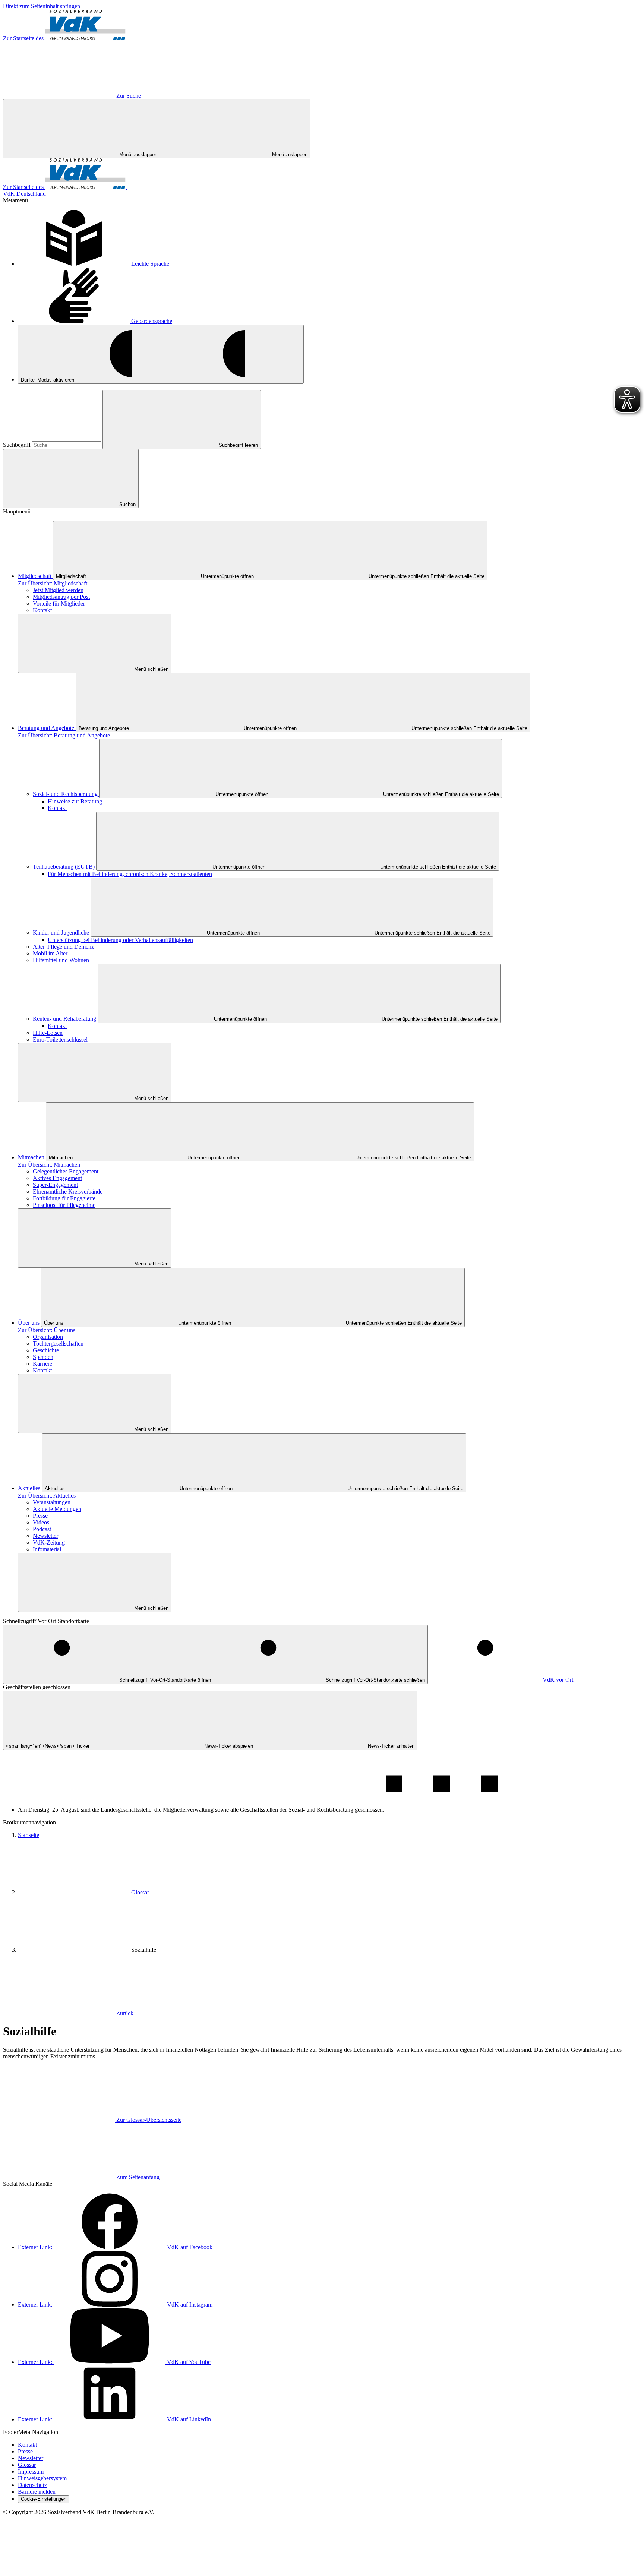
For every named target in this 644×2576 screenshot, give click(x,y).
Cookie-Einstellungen (44, 2499)
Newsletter (45, 1536)
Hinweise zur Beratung (75, 801)
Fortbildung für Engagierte (64, 1198)
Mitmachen (32, 1157)
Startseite (29, 1835)
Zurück (125, 2013)
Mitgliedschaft (35, 576)
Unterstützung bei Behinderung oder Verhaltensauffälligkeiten (120, 940)
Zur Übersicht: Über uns (47, 1330)
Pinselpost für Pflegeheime (64, 1205)
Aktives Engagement (57, 1178)
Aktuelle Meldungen (57, 1509)
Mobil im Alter (50, 953)
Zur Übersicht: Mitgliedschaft (53, 583)
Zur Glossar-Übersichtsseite (149, 2120)
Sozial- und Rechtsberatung (66, 794)
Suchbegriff (18, 445)
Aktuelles (30, 1488)
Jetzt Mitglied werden (58, 590)
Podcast (42, 1529)
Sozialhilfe (144, 1950)
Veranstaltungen (52, 1502)
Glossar (140, 1892)
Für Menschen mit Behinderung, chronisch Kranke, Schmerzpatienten (130, 874)
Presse (40, 1516)
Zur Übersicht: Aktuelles (47, 1496)
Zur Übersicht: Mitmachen (49, 1165)
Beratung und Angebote (47, 728)
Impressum (31, 2471)
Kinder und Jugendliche (62, 933)
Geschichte (46, 1350)
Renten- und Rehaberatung (65, 1019)
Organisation (48, 1337)
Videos (41, 1522)
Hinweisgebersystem (42, 2478)
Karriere (42, 1364)
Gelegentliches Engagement (66, 1171)
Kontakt (42, 610)
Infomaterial (47, 1549)
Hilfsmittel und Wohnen (61, 960)
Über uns (29, 1323)
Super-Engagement (55, 1185)
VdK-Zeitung (49, 1543)
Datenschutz (32, 2485)
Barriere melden (37, 2492)
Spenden (43, 1357)
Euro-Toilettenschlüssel (60, 1039)
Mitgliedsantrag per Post (61, 597)
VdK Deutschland (24, 194)
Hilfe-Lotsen (48, 1033)
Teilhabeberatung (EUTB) (64, 867)
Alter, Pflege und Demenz (63, 947)
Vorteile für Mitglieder (59, 603)
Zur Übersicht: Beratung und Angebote (64, 735)
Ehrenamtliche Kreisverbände (68, 1191)
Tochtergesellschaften (58, 1344)
